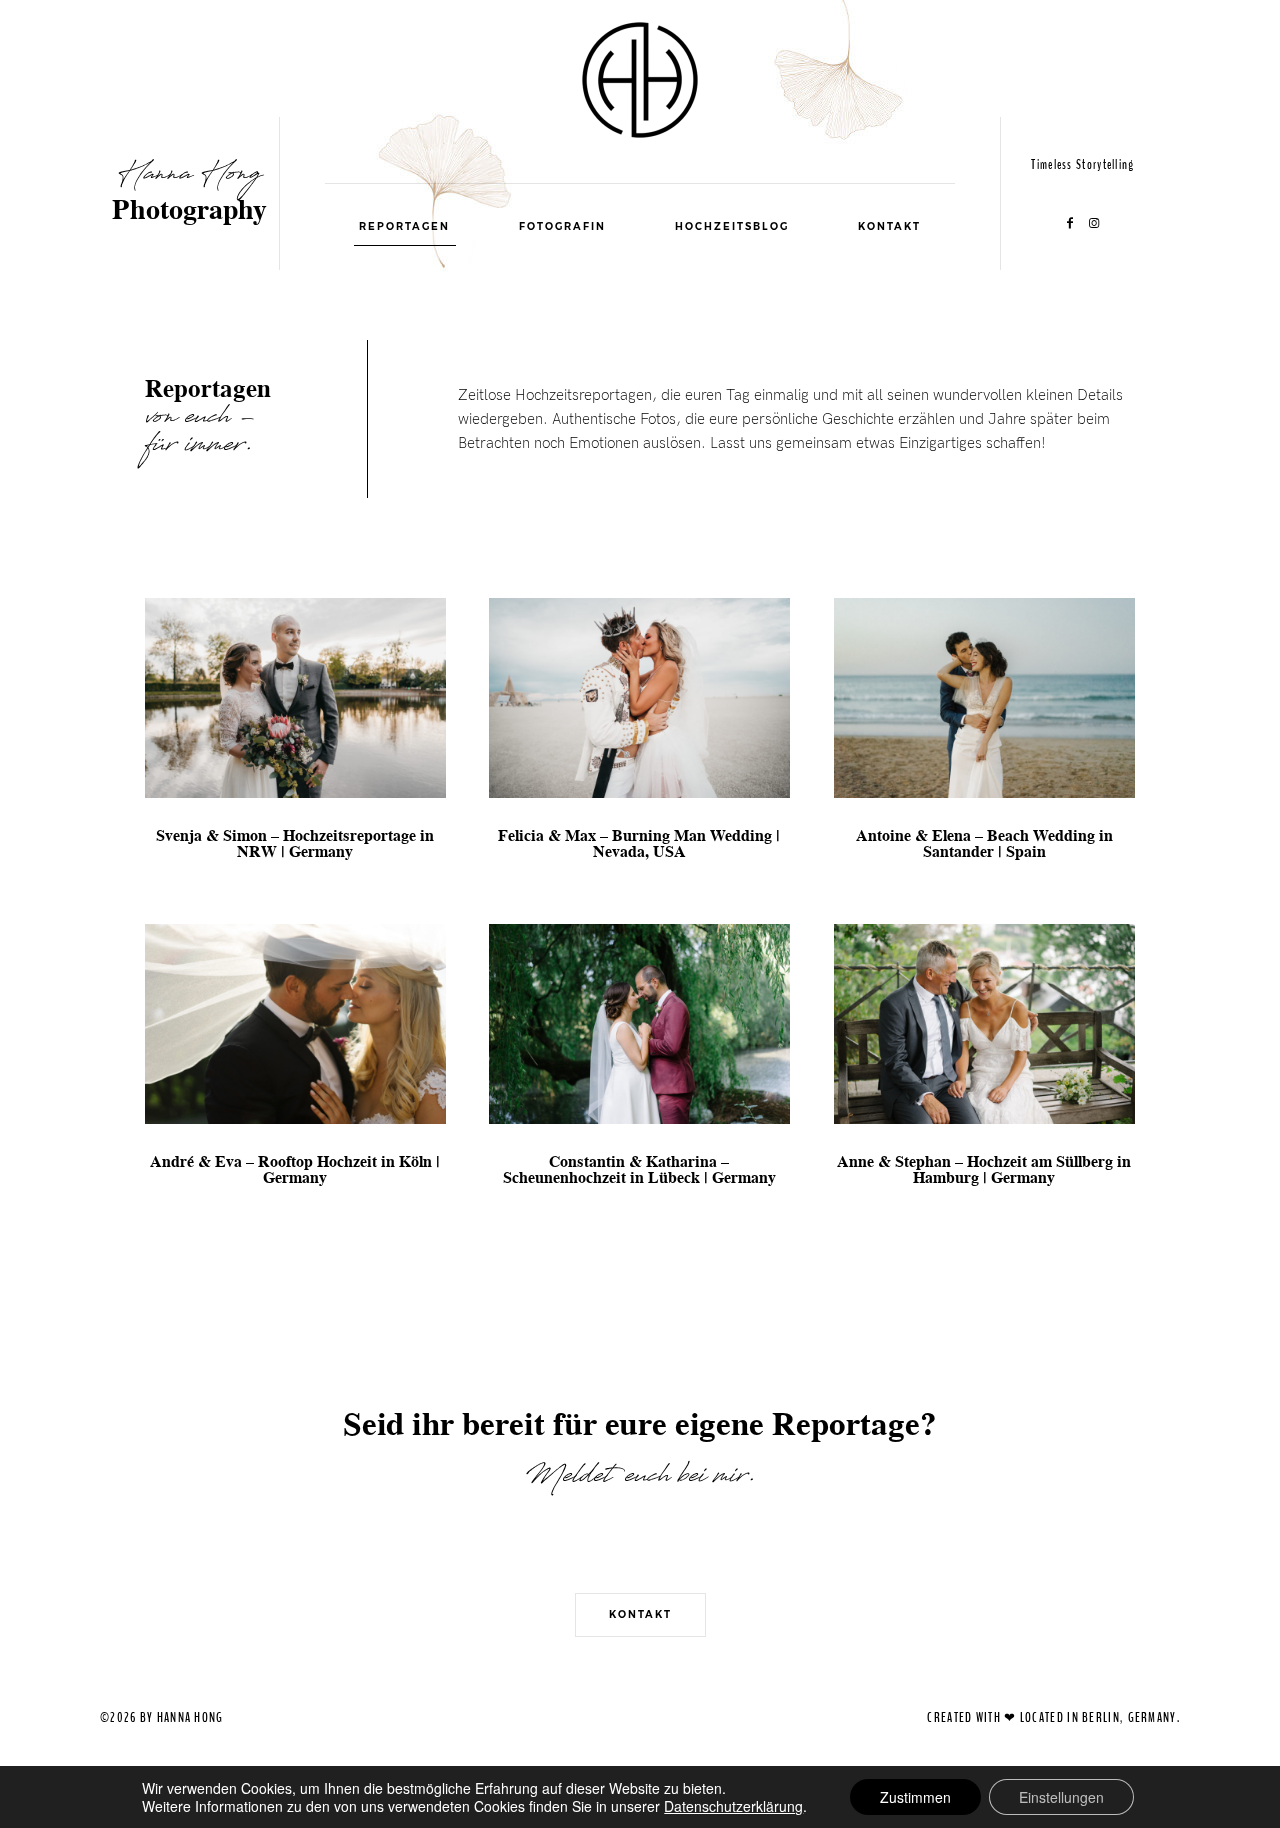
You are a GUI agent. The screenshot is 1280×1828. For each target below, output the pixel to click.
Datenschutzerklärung (733, 1806)
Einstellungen (1061, 1797)
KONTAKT (889, 226)
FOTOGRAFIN (562, 226)
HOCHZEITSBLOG (732, 226)
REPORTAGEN (404, 226)
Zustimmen (915, 1797)
